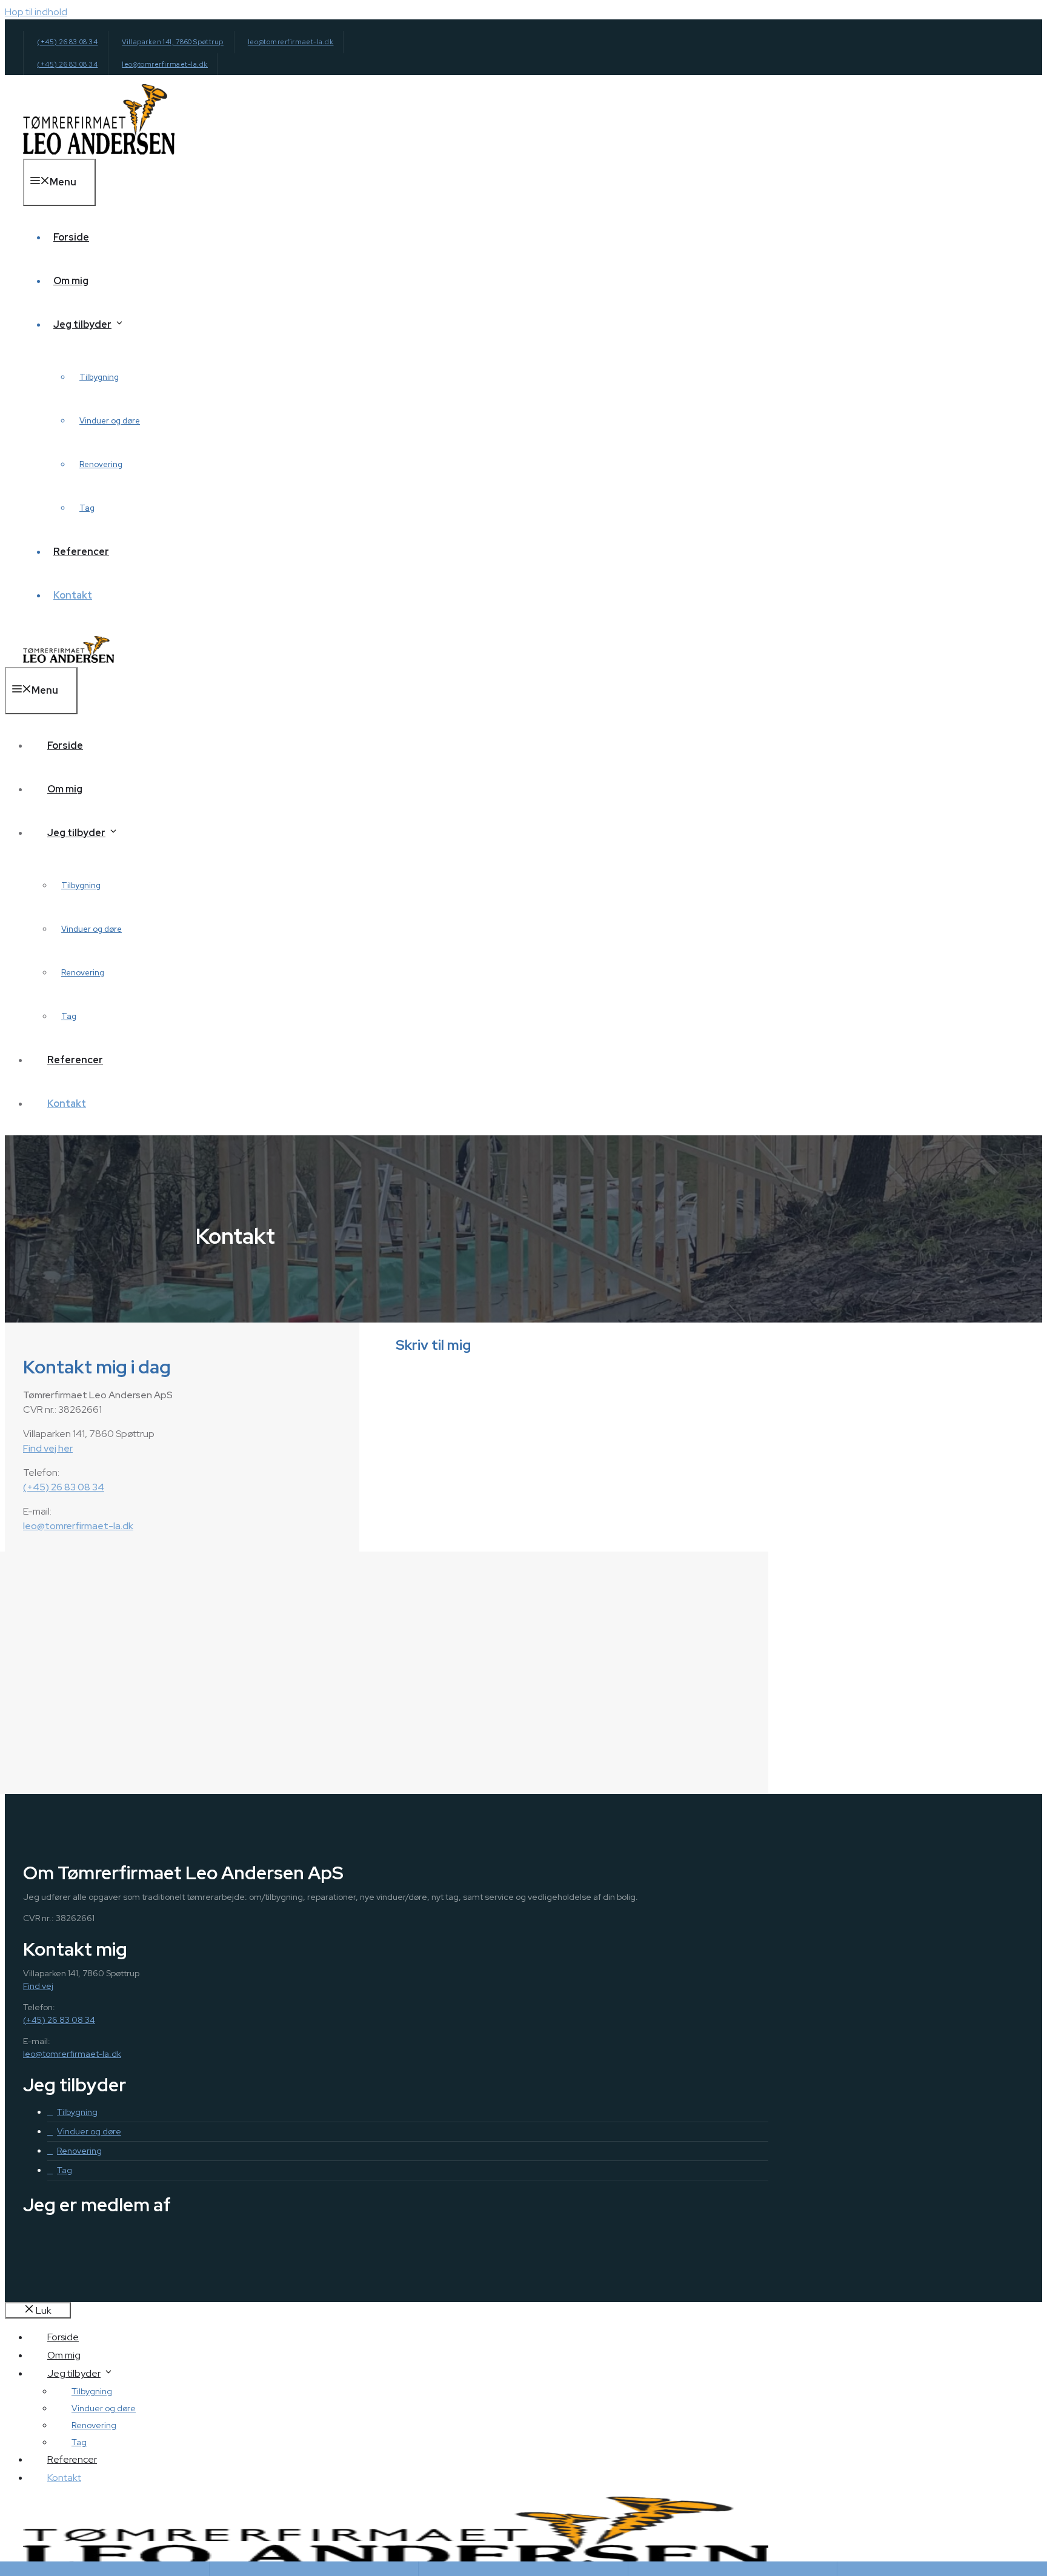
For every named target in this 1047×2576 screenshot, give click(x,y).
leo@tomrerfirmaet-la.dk (291, 42)
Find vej (38, 1986)
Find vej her (48, 1448)
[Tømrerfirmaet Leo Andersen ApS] (68, 659)
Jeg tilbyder (82, 324)
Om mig (71, 281)
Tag (87, 508)
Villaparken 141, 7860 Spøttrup (173, 42)
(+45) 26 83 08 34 (67, 42)
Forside (71, 237)
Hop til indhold (36, 12)
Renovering (101, 464)
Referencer (81, 552)
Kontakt (73, 595)
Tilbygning (99, 377)
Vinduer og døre (110, 421)
